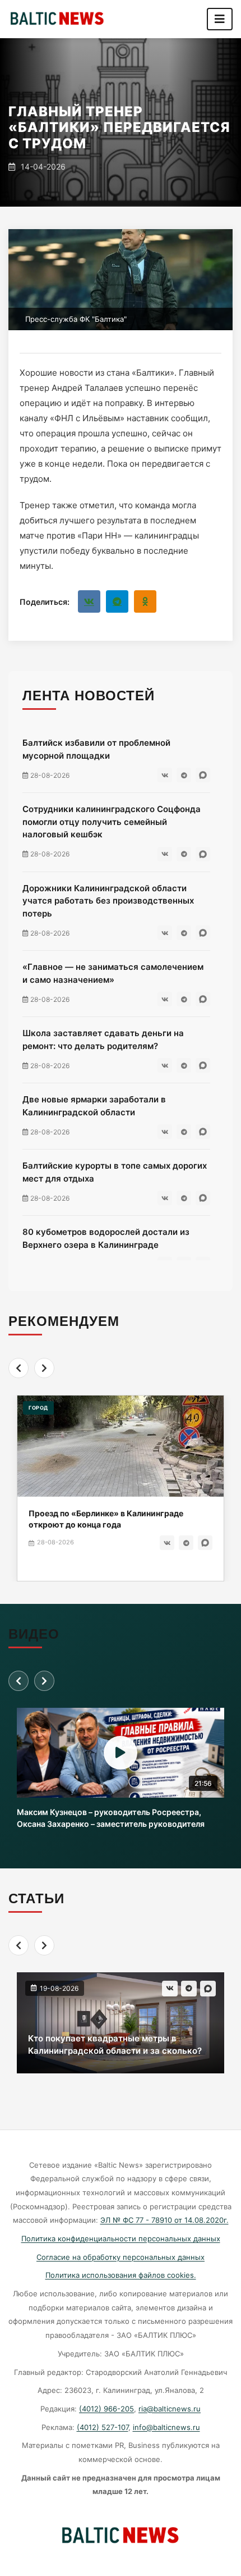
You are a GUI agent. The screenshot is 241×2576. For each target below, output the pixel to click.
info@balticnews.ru (166, 2427)
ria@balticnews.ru (170, 2409)
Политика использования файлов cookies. (121, 2275)
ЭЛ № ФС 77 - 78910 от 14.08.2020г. (164, 2220)
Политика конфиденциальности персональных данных (121, 2238)
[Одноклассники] (145, 601)
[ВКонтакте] (89, 601)
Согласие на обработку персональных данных (121, 2257)
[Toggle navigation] (220, 19)
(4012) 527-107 (103, 2427)
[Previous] (18, 1368)
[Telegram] (117, 601)
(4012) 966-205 (106, 2409)
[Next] (44, 1368)
